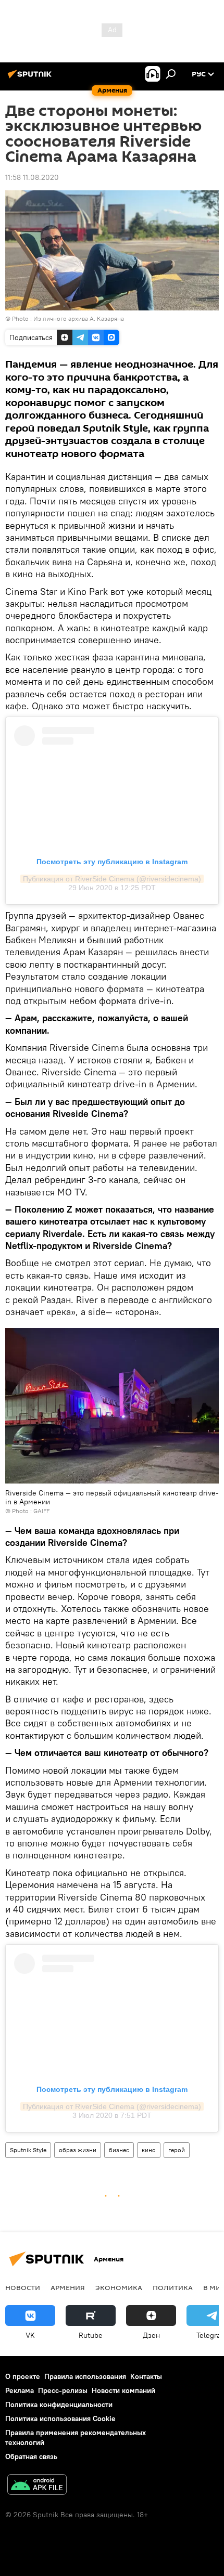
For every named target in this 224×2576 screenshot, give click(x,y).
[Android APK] (37, 2486)
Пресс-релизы (63, 2390)
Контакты (146, 2376)
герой (177, 2150)
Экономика (119, 2287)
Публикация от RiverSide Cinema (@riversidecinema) (112, 879)
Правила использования (85, 2376)
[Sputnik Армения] (31, 78)
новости (23, 2287)
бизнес (119, 2150)
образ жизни (78, 2150)
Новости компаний (123, 2390)
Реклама (20, 2390)
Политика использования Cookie (60, 2418)
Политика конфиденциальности (59, 2404)
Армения (68, 2287)
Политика (173, 2287)
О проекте (23, 2376)
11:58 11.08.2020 (32, 177)
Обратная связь (31, 2456)
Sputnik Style (28, 2150)
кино (149, 2150)
